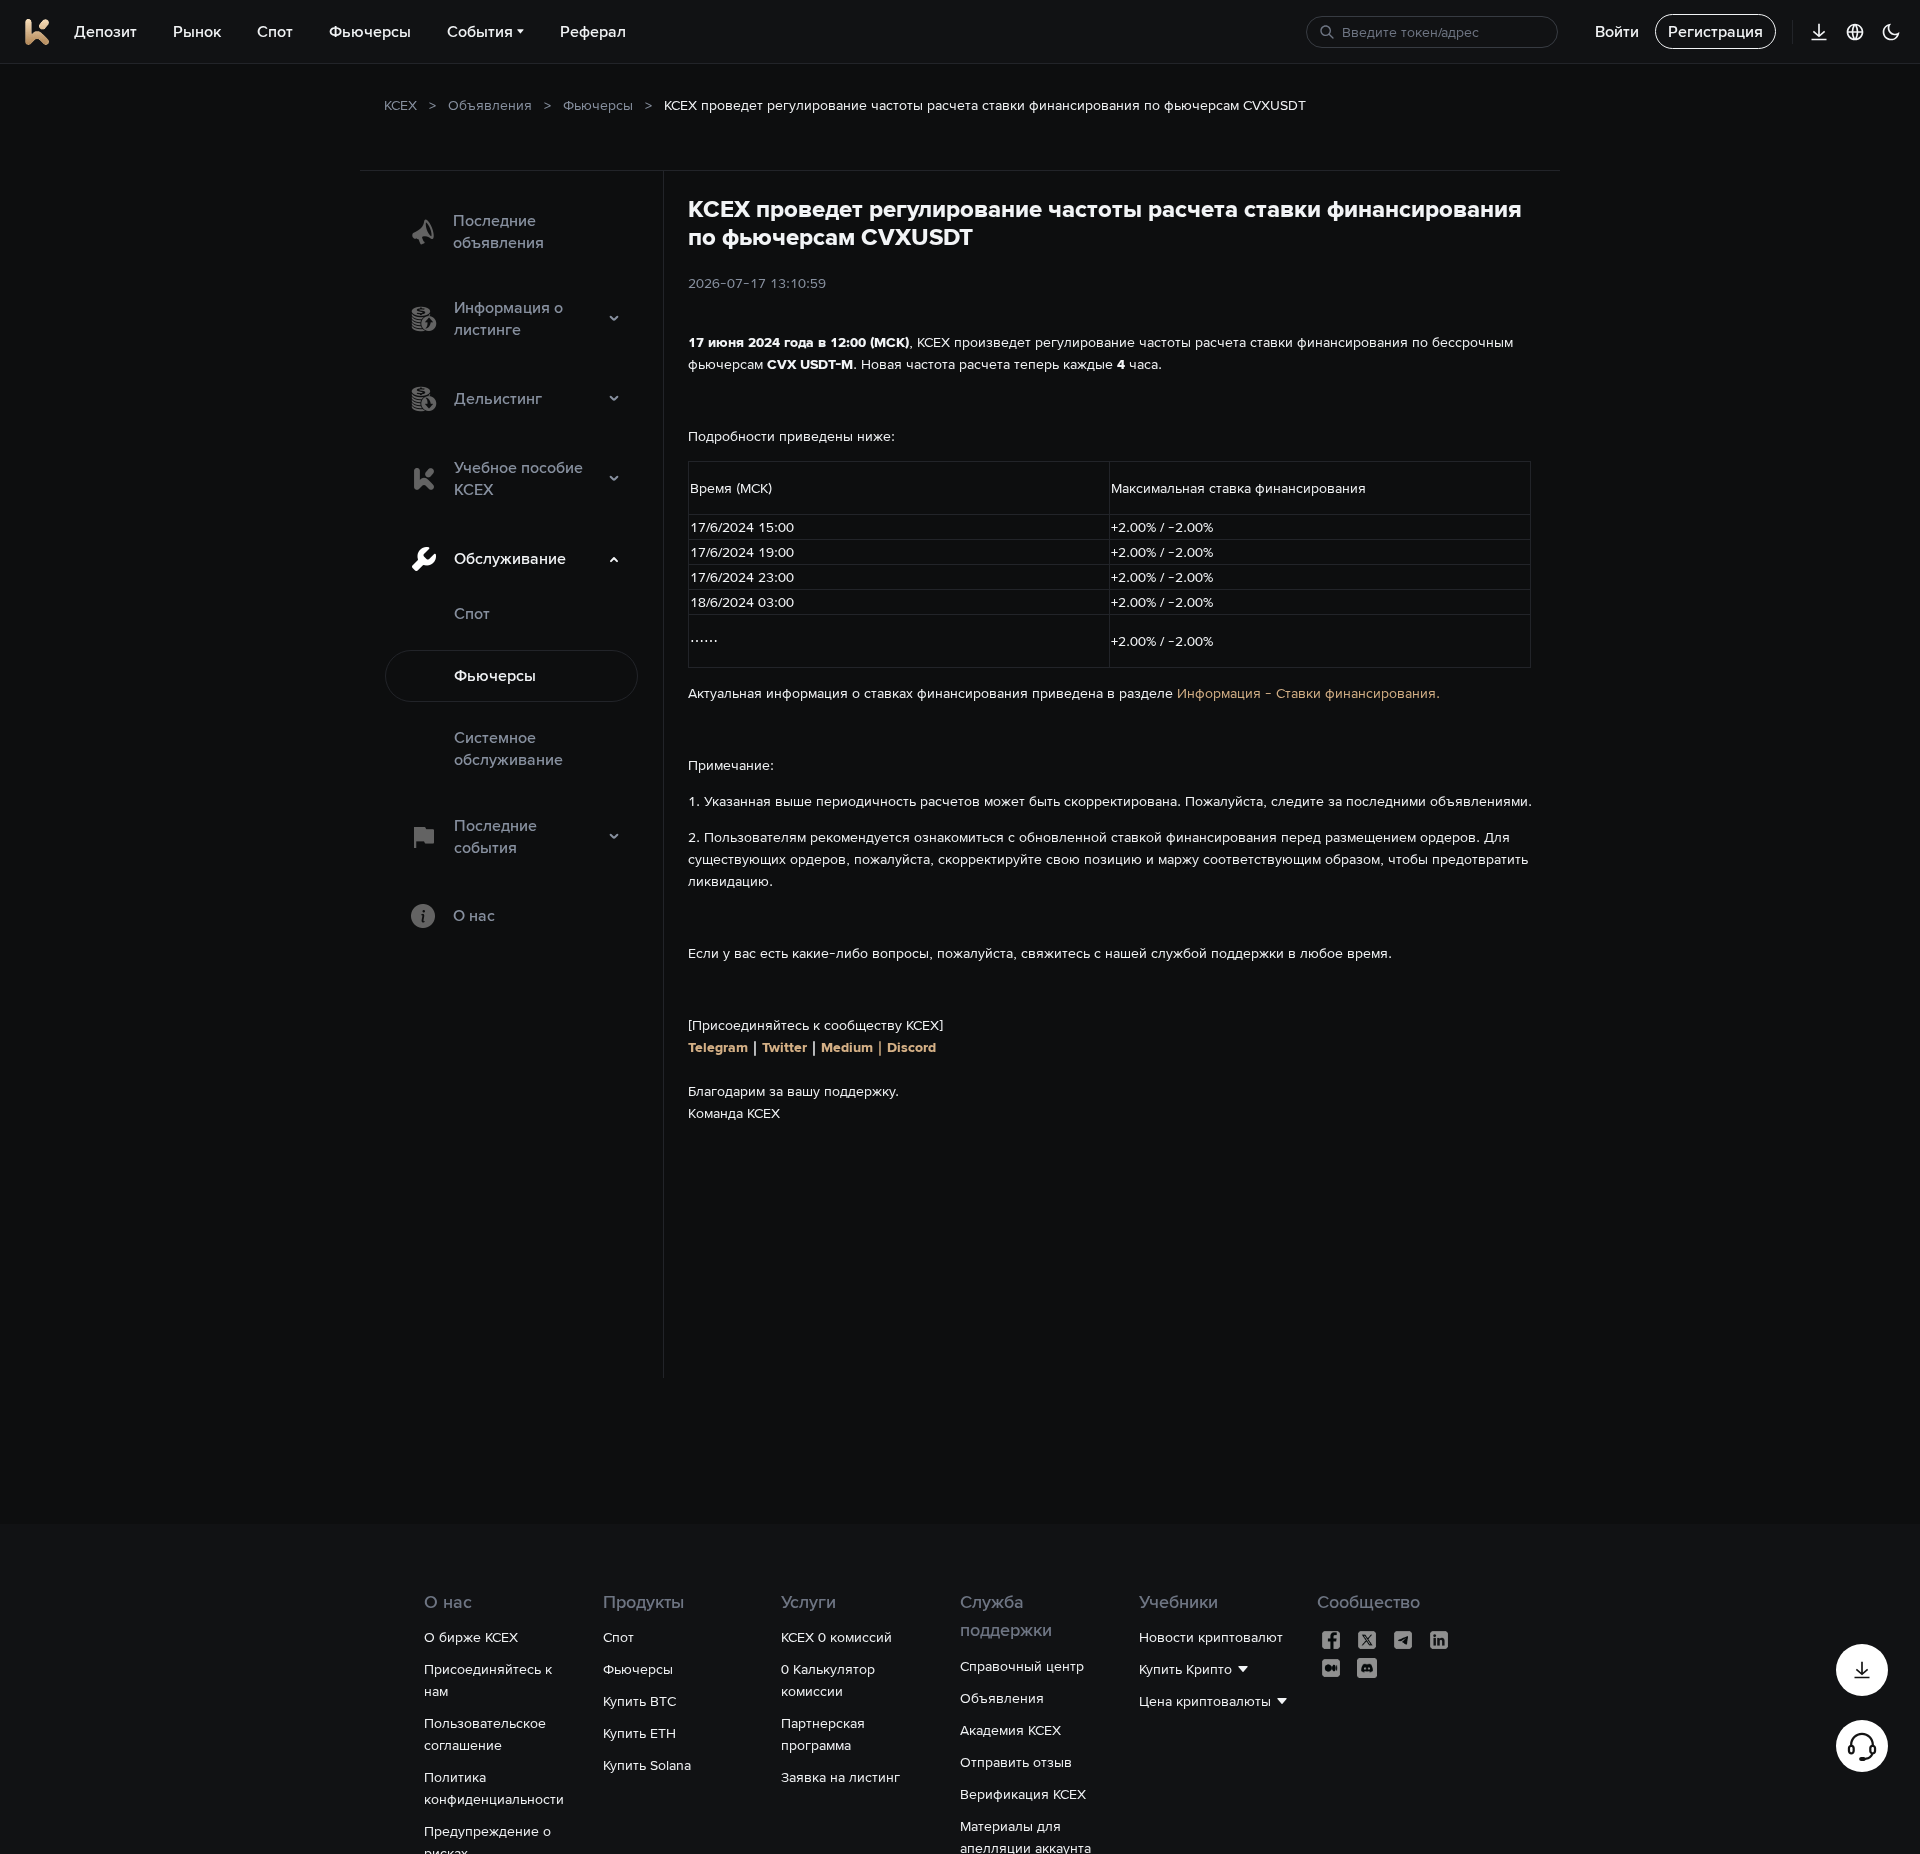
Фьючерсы (598, 105)
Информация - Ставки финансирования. (1308, 693)
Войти (1617, 31)
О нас (474, 915)
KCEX (400, 105)
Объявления (490, 105)
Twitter (784, 1047)
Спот (472, 613)
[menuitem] (511, 232)
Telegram (718, 1047)
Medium (847, 1047)
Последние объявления (498, 231)
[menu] (511, 570)
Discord (911, 1047)
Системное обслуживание (508, 748)
